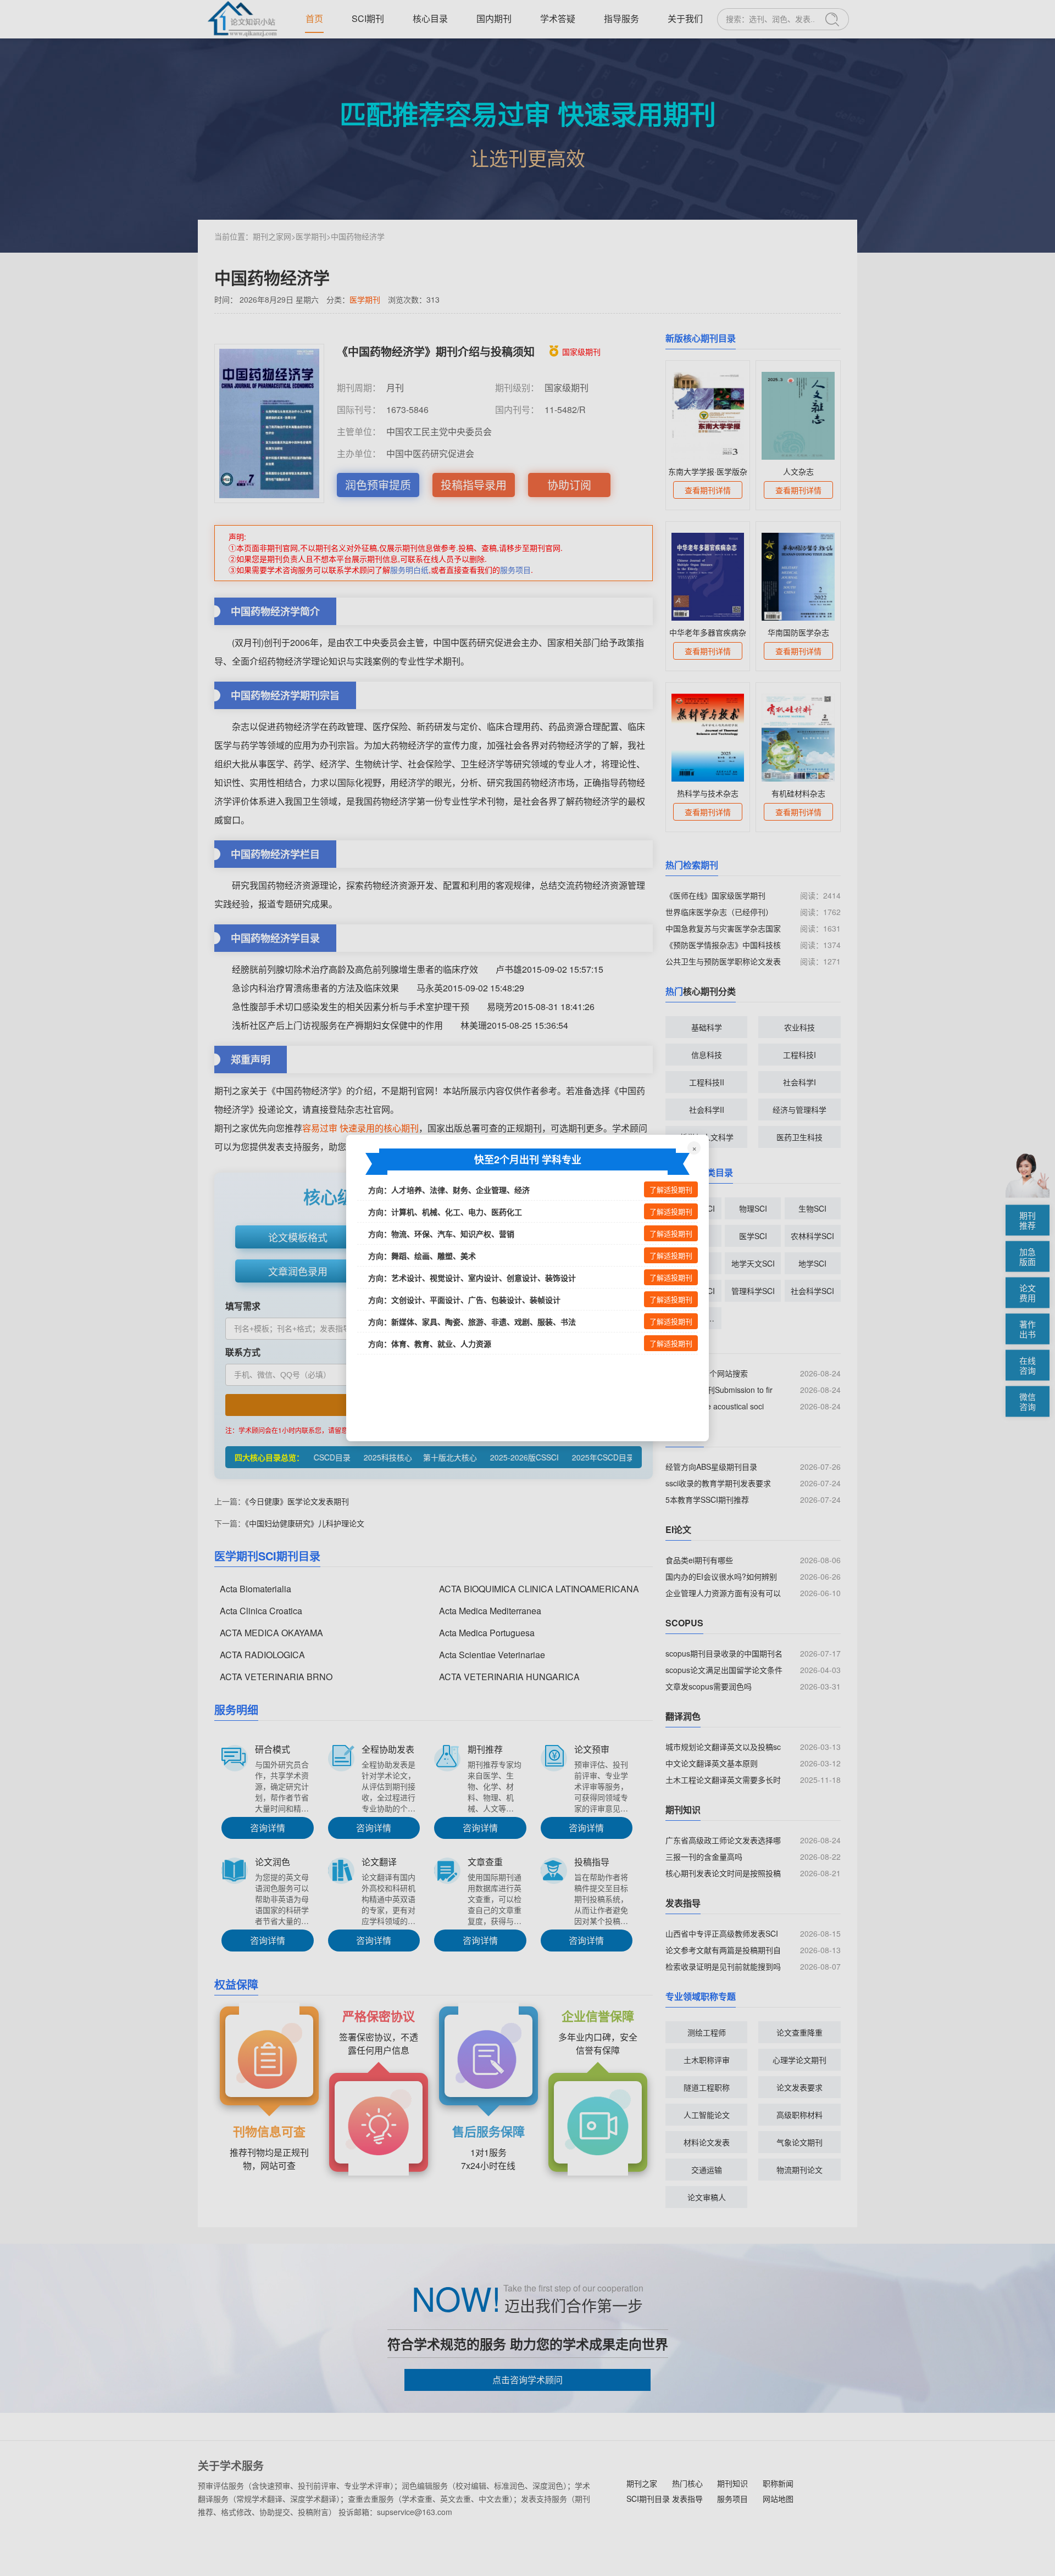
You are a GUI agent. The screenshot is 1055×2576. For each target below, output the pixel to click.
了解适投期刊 (671, 1190)
